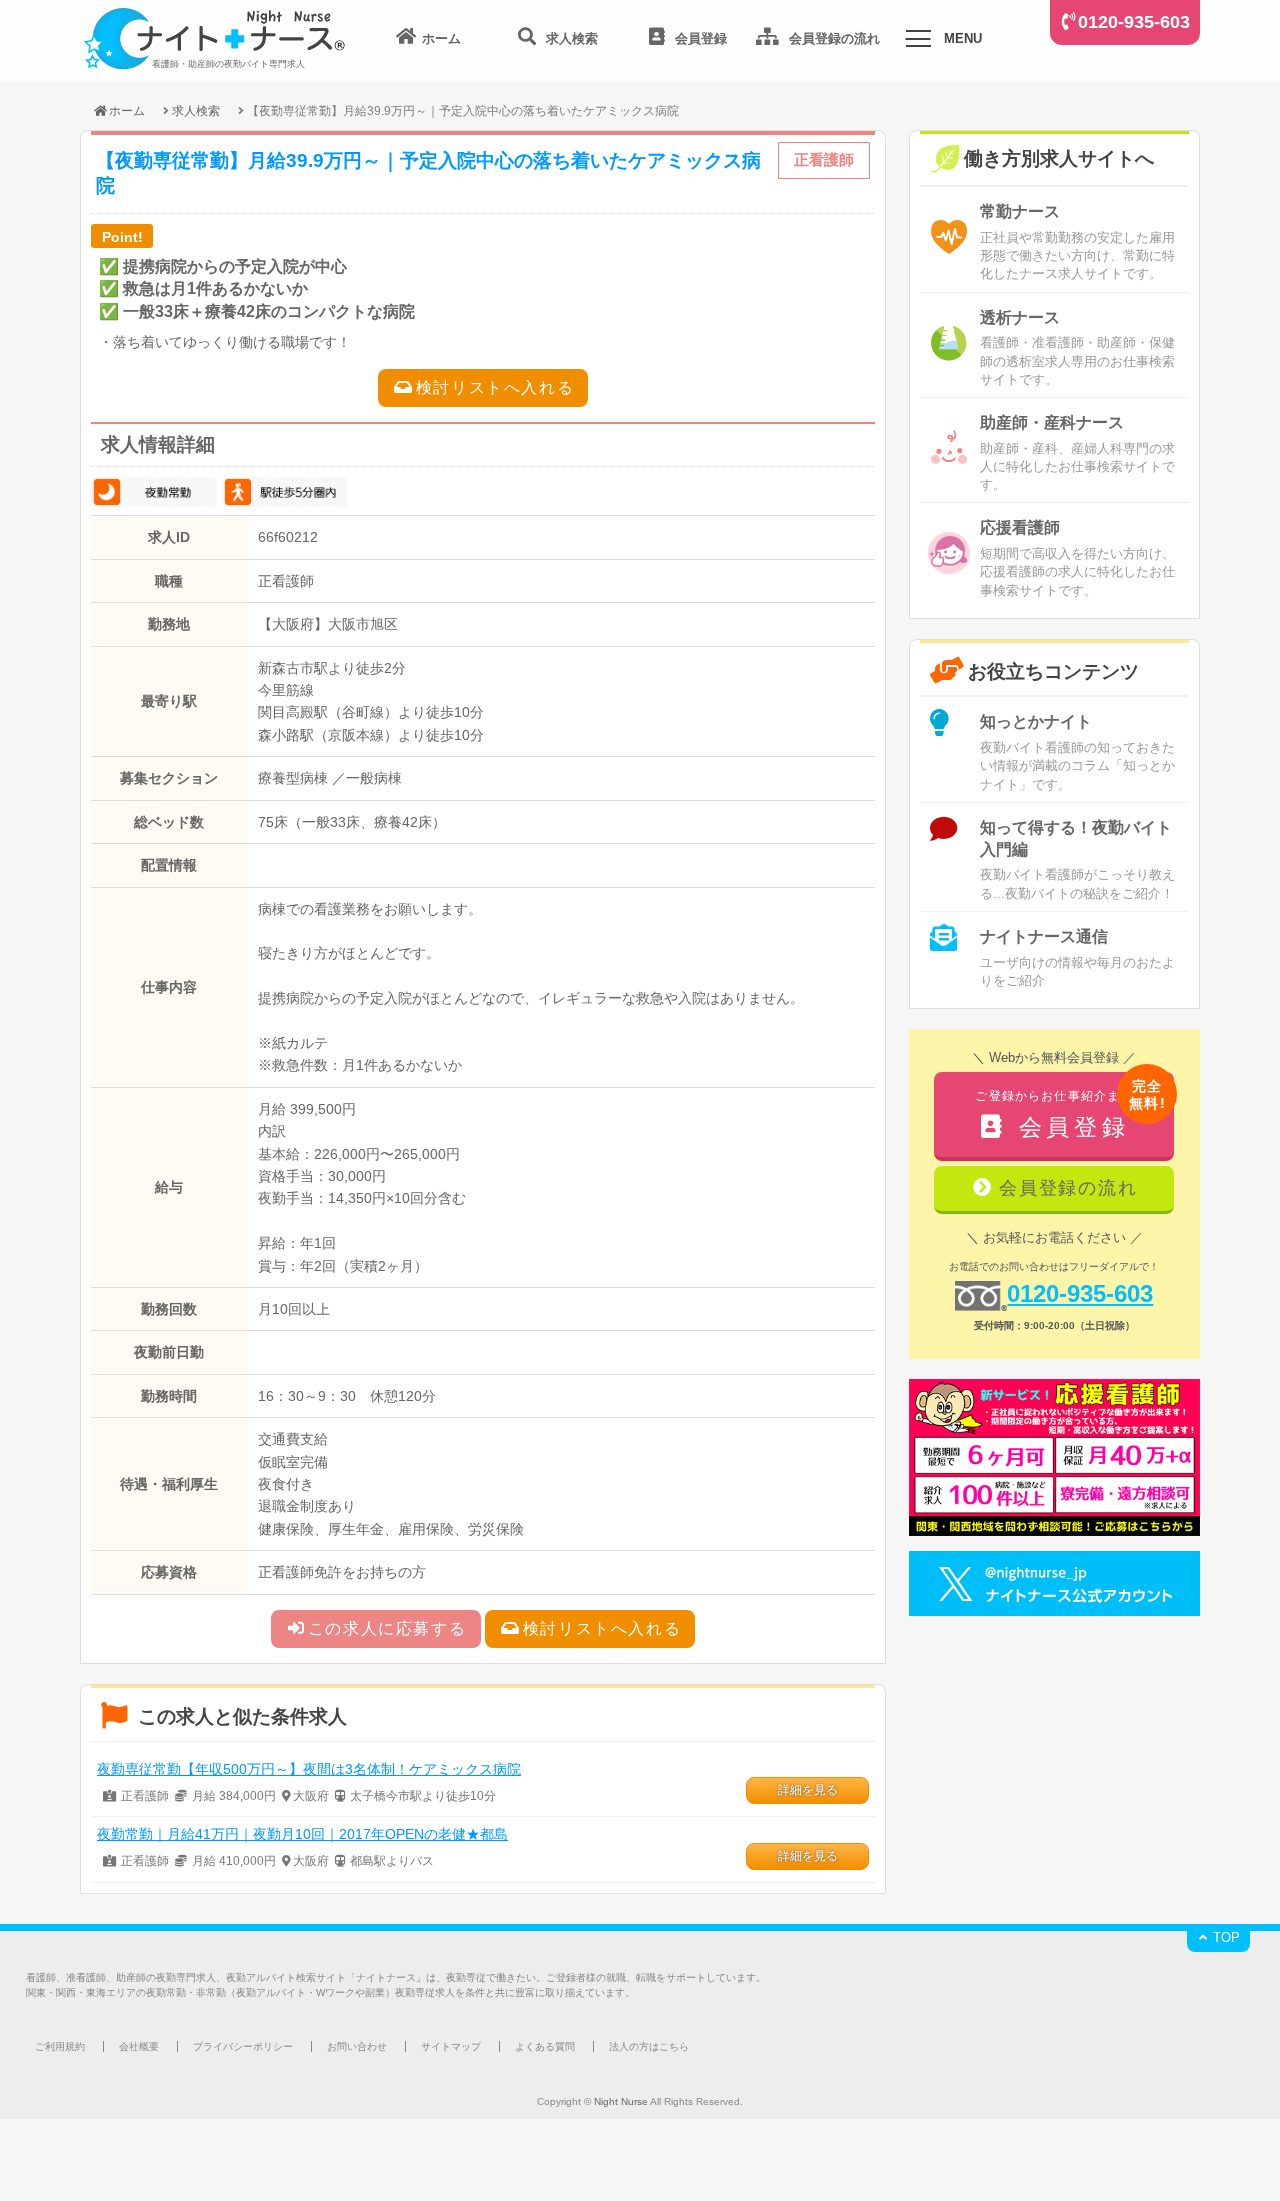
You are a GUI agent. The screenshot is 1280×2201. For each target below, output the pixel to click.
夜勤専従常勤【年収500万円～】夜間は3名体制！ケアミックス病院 (309, 1769)
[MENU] (918, 42)
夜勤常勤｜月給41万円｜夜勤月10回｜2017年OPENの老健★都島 (302, 1834)
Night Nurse (621, 2101)
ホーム (127, 110)
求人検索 (196, 110)
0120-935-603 (1134, 22)
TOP (1224, 1937)
